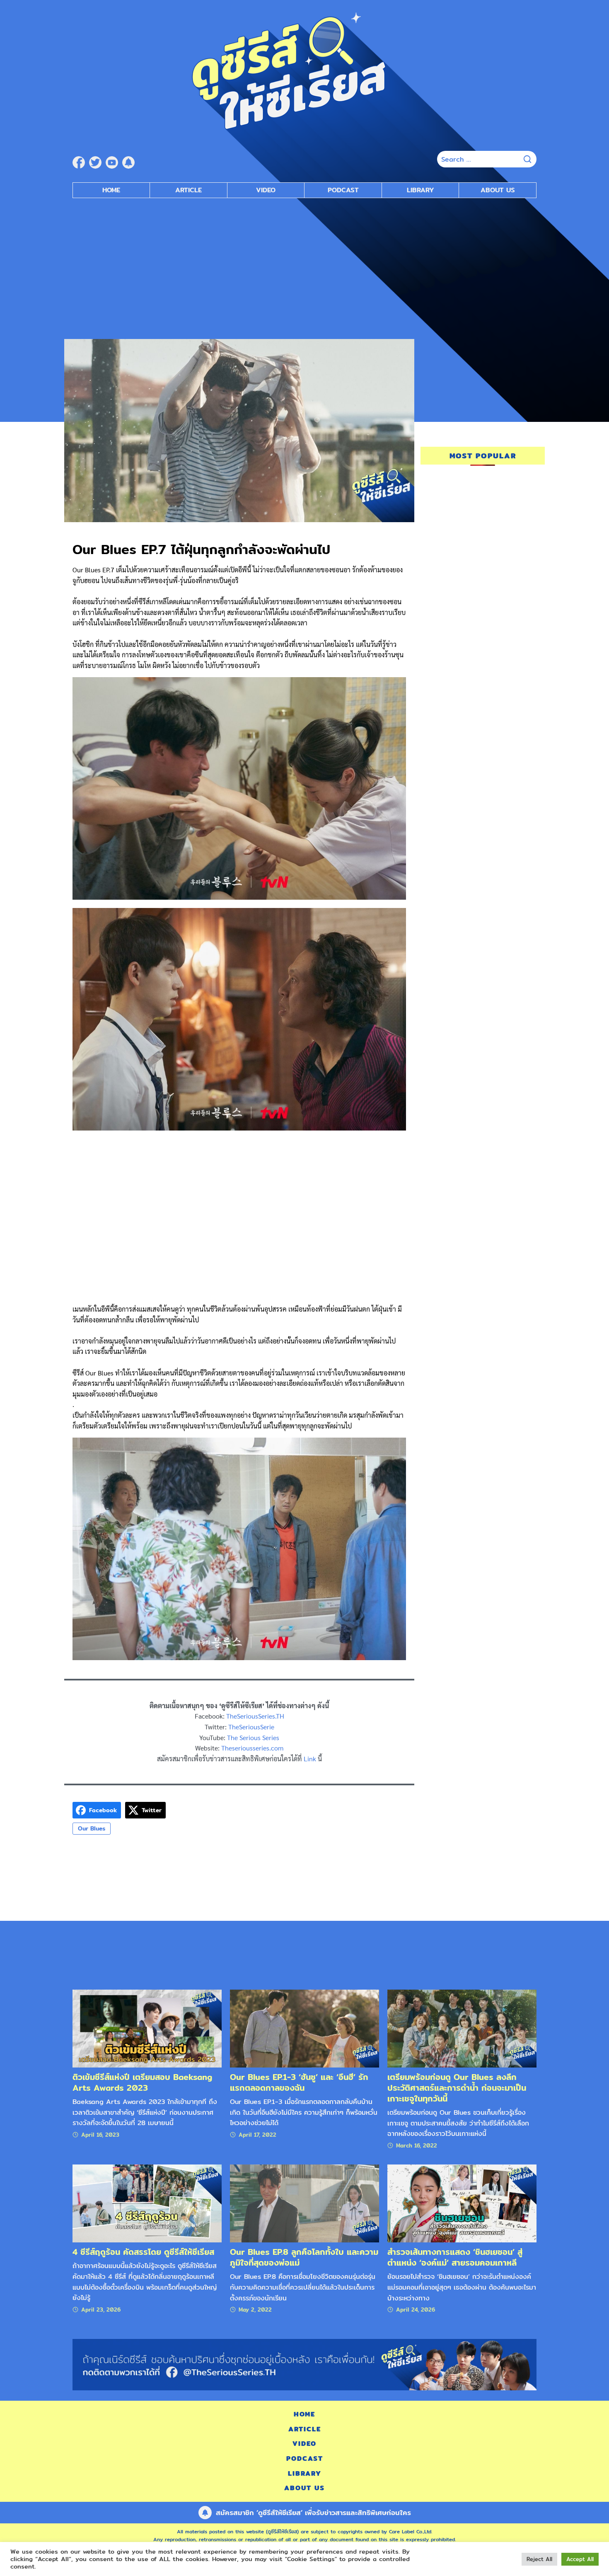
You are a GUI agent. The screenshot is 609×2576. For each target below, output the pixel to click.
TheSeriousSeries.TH (255, 1716)
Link (310, 1759)
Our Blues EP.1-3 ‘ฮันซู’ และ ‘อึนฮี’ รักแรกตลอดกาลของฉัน (299, 2082)
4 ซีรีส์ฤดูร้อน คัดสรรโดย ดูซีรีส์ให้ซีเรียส (143, 2252)
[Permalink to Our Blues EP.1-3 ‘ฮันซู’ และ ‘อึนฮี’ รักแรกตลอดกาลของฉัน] (304, 2028)
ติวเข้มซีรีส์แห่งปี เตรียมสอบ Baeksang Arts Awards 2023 (142, 2082)
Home (111, 190)
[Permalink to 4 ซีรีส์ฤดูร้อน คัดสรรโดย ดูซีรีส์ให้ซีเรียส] (147, 2203)
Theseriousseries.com (252, 1748)
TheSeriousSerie (251, 1727)
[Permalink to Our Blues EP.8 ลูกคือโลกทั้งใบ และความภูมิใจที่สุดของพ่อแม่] (304, 2203)
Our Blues (92, 1828)
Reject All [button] (539, 2559)
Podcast (343, 190)
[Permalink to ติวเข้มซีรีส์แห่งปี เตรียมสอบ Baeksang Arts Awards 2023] (147, 2028)
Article (188, 190)
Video (266, 190)
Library (420, 190)
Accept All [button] (580, 2559)
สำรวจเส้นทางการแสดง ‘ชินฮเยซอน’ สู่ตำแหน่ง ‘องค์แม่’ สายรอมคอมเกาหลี (455, 2257)
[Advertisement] (304, 264)
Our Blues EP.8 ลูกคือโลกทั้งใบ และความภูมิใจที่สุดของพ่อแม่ (304, 2257)
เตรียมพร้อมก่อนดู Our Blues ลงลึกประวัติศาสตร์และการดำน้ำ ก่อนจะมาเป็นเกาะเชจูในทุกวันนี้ (457, 2088)
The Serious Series (253, 1737)
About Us (498, 190)
